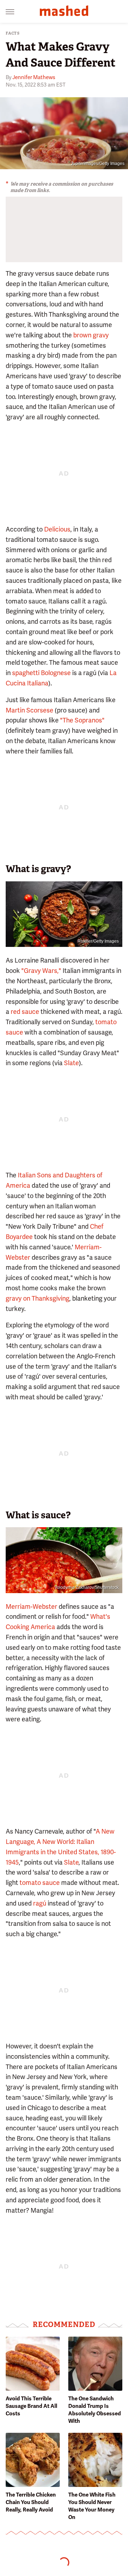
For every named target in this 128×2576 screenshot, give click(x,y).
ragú (40, 1903)
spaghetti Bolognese (41, 673)
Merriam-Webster (31, 1606)
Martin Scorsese (30, 710)
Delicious (57, 529)
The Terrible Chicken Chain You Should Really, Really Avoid (31, 2502)
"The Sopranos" (82, 720)
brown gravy (91, 335)
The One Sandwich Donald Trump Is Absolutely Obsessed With (95, 2410)
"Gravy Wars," (41, 971)
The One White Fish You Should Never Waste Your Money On (92, 2506)
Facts (13, 33)
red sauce (25, 1012)
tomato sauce (40, 1883)
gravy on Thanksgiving (38, 1298)
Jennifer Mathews (34, 77)
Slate (71, 1063)
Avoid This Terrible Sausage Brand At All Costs (31, 2406)
